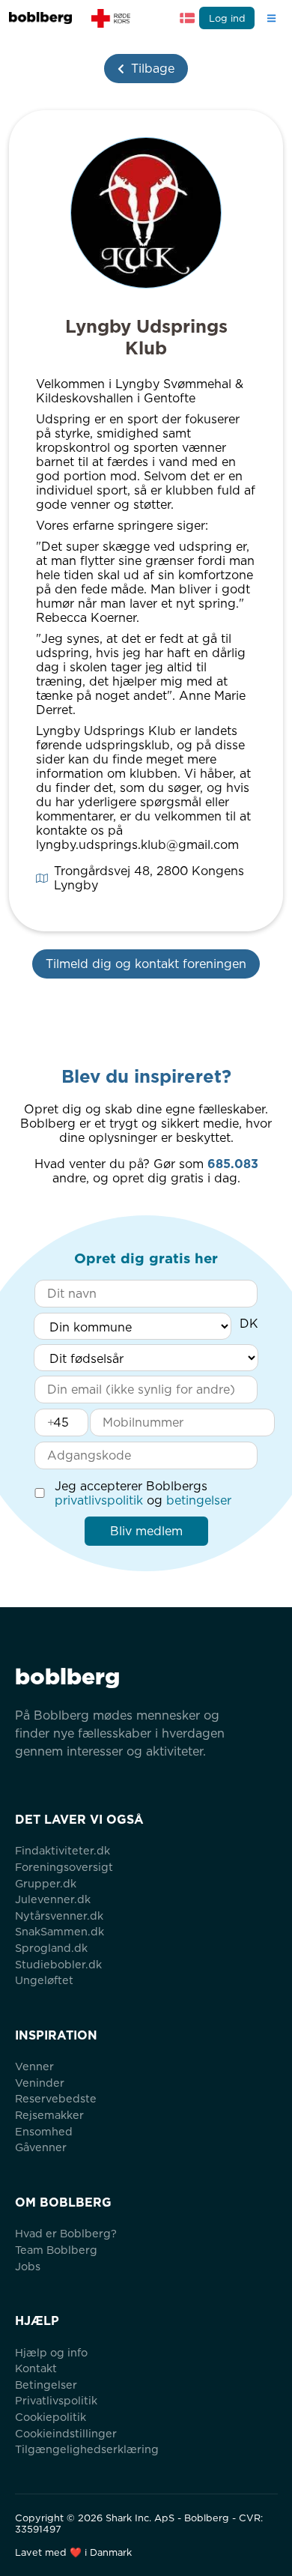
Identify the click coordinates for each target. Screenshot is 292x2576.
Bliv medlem (146, 1531)
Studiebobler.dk (58, 1964)
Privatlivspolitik (56, 2400)
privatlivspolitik (99, 1500)
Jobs (28, 2266)
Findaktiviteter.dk (63, 1850)
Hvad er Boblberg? (66, 2233)
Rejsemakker (49, 2115)
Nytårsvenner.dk (59, 1916)
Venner (34, 2066)
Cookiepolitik (51, 2417)
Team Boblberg (56, 2250)
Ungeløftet (44, 1980)
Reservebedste (56, 2098)
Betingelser (46, 2385)
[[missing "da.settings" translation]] (187, 18)
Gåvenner (41, 2147)
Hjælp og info (51, 2352)
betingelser (199, 1500)
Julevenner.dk (53, 1899)
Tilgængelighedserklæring (87, 2449)
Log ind (227, 18)
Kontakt (36, 2368)
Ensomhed (44, 2131)
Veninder (40, 2083)
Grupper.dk (46, 1883)
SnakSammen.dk (60, 1931)
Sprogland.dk (51, 1948)
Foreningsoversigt (64, 1867)
